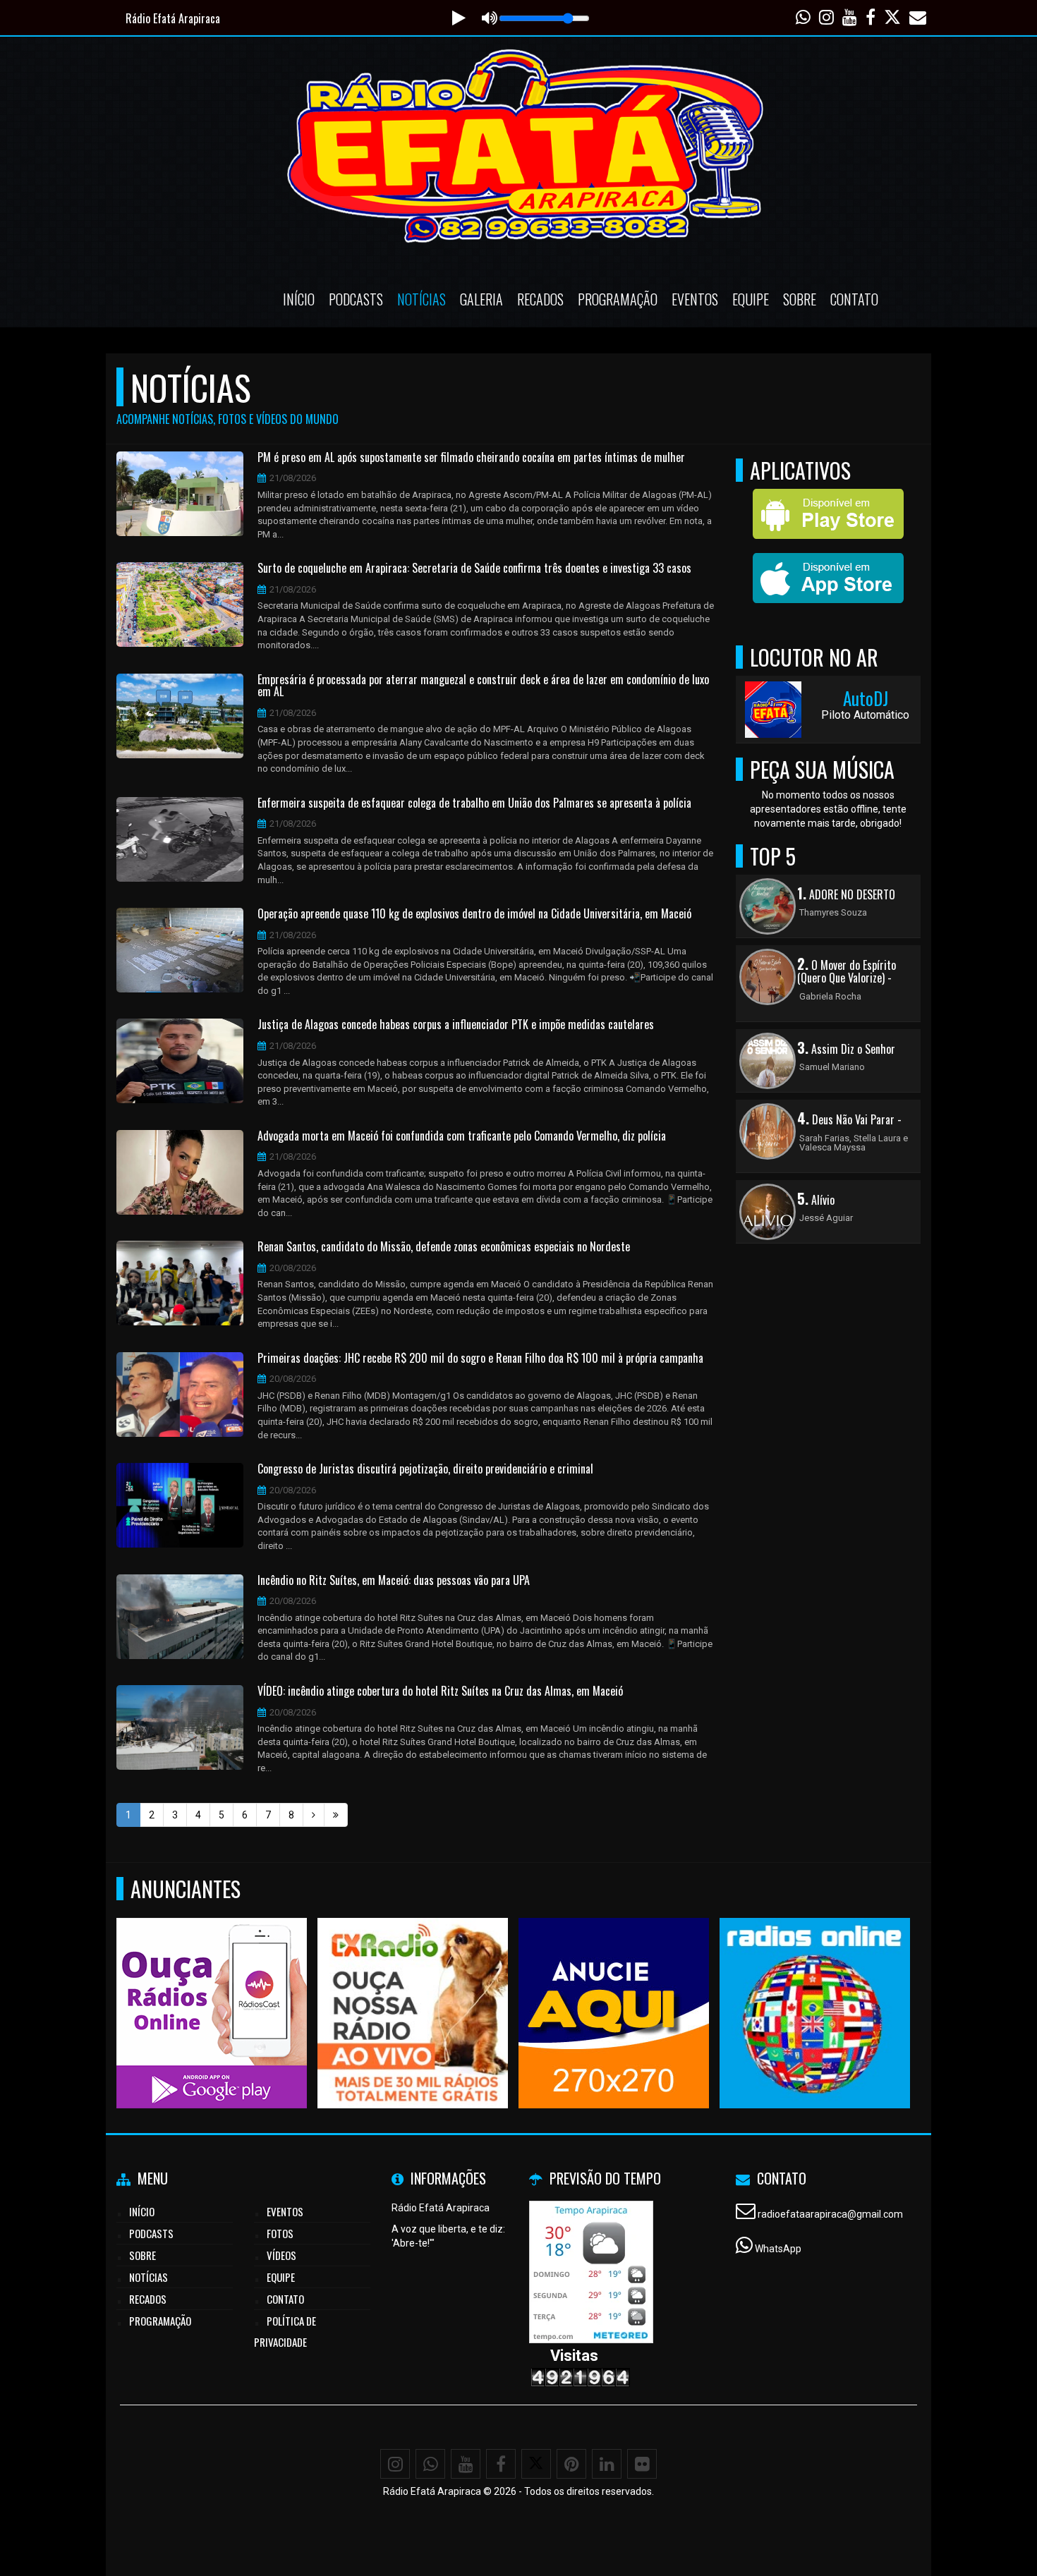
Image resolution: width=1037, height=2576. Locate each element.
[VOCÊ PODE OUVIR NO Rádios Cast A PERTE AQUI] (151, 1987)
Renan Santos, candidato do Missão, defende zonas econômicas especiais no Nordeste (444, 1247)
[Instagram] (395, 2464)
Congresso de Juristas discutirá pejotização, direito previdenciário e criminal (425, 1469)
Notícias (422, 299)
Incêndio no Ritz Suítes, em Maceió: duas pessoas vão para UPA (394, 1581)
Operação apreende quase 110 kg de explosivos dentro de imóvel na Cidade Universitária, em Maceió (474, 914)
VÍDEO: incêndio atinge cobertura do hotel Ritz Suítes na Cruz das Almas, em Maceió (440, 1691)
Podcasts (356, 299)
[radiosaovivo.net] (754, 1987)
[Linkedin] (607, 2464)
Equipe (751, 299)
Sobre (800, 299)
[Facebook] (501, 2464)
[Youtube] (466, 2464)
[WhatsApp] (430, 2464)
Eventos (695, 299)
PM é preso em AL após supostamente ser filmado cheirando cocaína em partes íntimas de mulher (471, 458)
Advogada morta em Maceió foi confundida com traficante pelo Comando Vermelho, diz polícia (462, 1136)
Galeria (481, 299)
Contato (854, 299)
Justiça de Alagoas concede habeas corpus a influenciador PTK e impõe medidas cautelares (456, 1025)
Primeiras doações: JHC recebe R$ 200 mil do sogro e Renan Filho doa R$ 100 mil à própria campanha (480, 1359)
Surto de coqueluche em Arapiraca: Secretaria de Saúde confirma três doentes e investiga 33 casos (474, 569)
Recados (540, 299)
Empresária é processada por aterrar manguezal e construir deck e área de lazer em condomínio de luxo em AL (483, 686)
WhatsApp (778, 2249)
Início (299, 299)
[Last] (336, 1815)
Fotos (280, 2233)
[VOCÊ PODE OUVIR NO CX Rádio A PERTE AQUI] (352, 1987)
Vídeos (281, 2255)
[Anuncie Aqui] (553, 1987)
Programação (618, 299)
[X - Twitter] (536, 2464)
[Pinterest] (571, 2464)
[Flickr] (642, 2464)
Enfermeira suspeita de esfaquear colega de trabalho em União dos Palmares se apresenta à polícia (474, 803)
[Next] (314, 1815)
